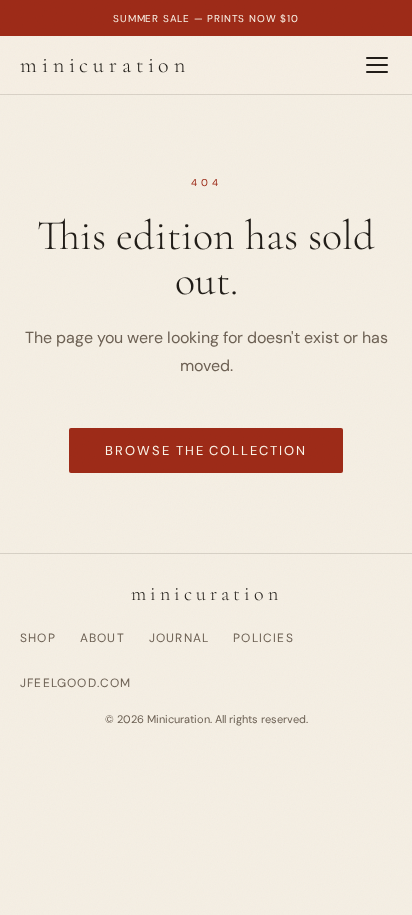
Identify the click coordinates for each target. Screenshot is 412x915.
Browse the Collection (206, 450)
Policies (263, 638)
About (102, 638)
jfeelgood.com (76, 683)
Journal (179, 638)
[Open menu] (377, 65)
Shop (38, 638)
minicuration (105, 65)
